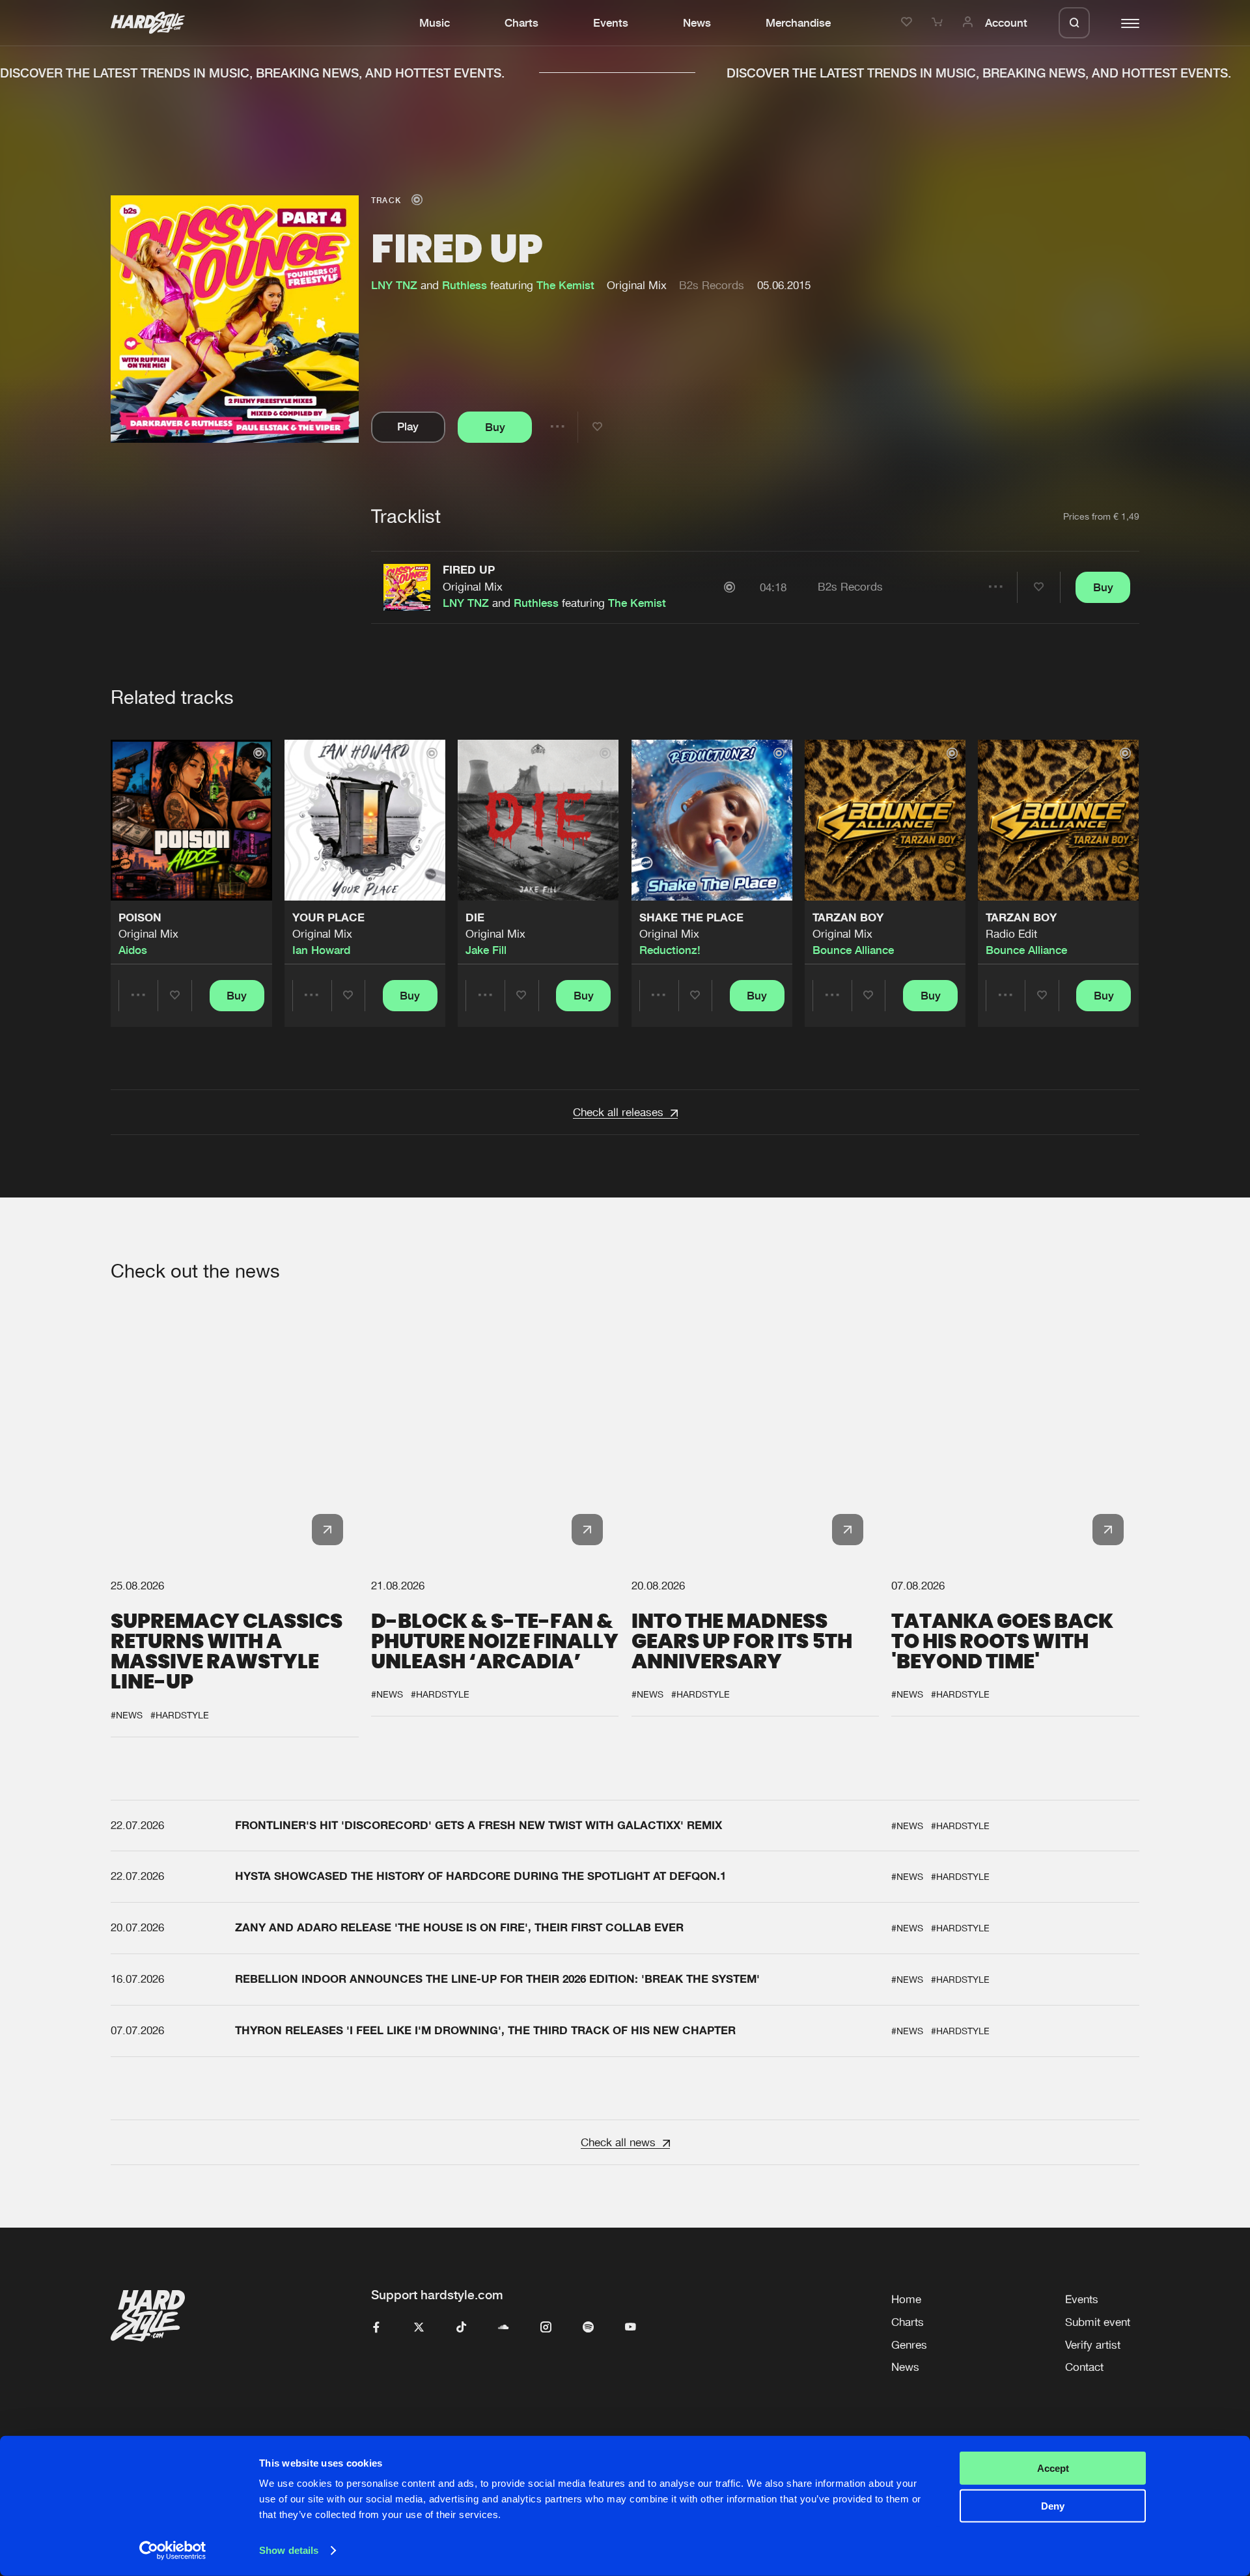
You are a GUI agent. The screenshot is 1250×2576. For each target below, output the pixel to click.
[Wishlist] (909, 23)
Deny (1053, 2506)
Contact (1084, 2367)
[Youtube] (631, 2328)
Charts (521, 23)
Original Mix (473, 587)
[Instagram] (546, 2328)
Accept (1053, 2468)
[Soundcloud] (504, 2328)
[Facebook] (377, 2328)
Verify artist (1093, 2345)
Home (906, 2299)
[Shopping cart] (939, 23)
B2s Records (712, 285)
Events (611, 23)
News (697, 23)
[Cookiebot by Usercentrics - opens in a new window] (173, 2551)
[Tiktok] (461, 2328)
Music (435, 23)
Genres (909, 2345)
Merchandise (798, 23)
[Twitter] (419, 2328)
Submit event (1098, 2322)
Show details (289, 2550)
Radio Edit (1011, 934)
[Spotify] (588, 2328)
